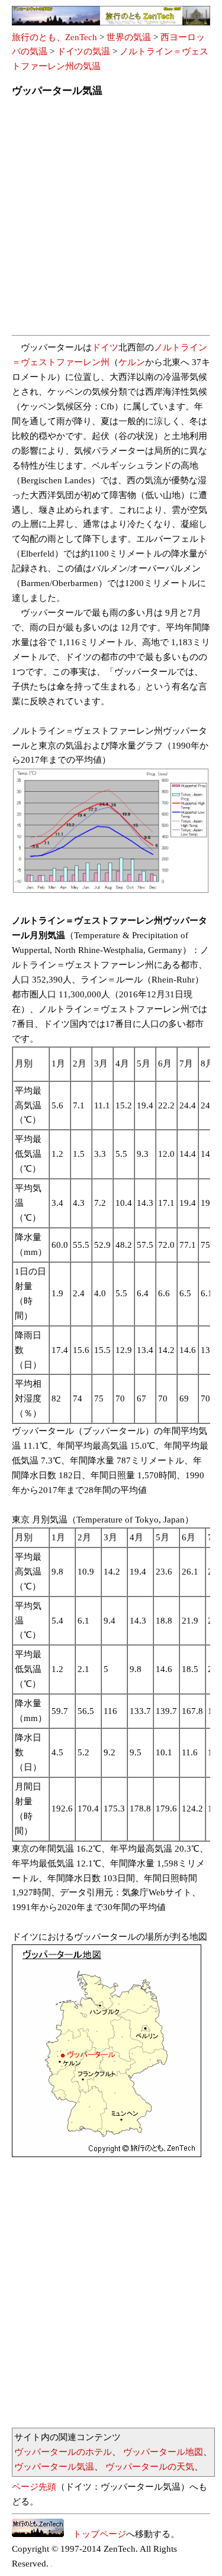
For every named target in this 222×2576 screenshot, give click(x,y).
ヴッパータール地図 (163, 2452)
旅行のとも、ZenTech (54, 37)
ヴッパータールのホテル (63, 2452)
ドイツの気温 (83, 51)
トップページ (95, 2534)
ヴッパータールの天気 (150, 2467)
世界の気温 (129, 37)
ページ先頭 (34, 2487)
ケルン (132, 362)
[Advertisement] (111, 220)
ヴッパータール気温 (54, 2467)
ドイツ (105, 347)
